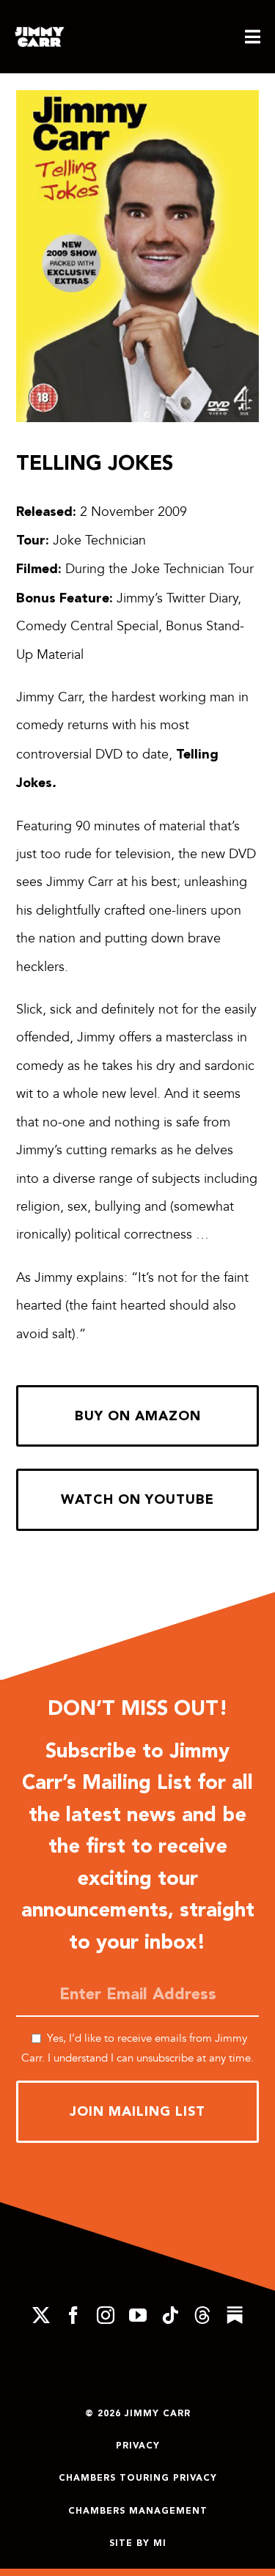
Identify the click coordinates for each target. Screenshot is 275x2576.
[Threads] (202, 2315)
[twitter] (41, 2315)
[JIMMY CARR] (40, 33)
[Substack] (235, 2315)
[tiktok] (170, 2315)
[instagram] (106, 2315)
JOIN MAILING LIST (137, 2111)
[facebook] (73, 2315)
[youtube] (138, 2315)
